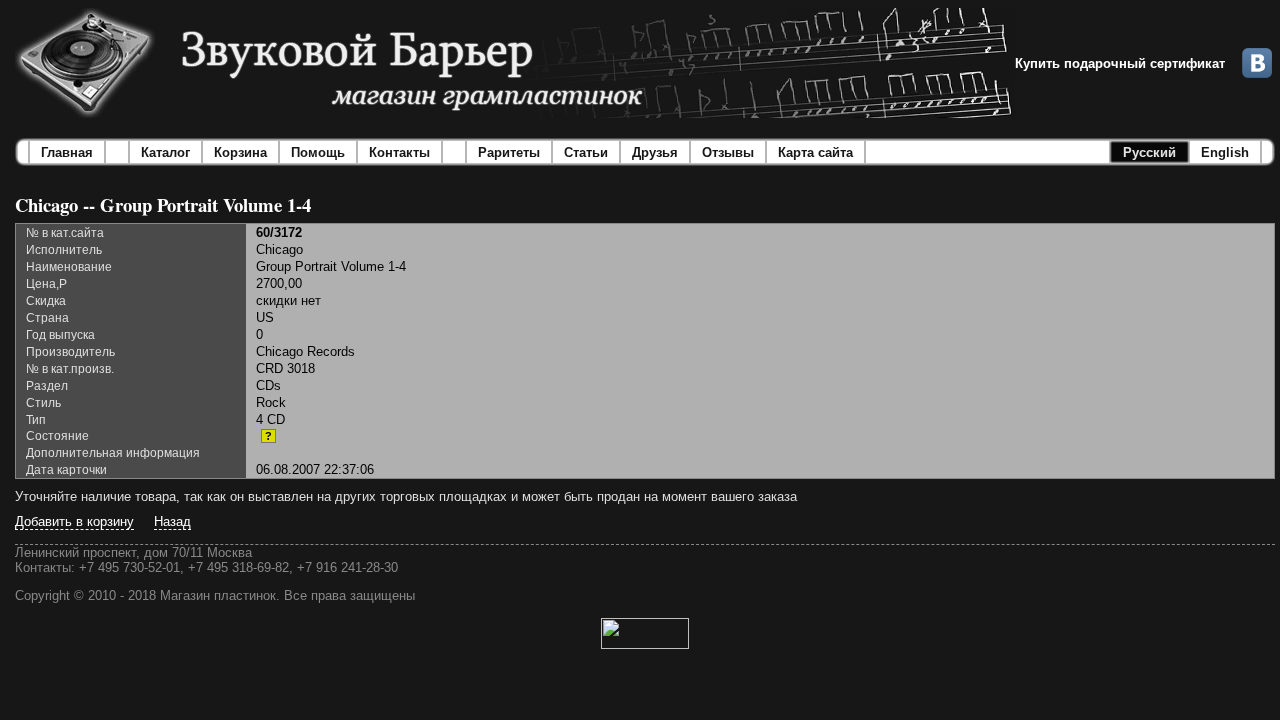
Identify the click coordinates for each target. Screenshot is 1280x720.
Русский (1149, 152)
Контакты (399, 152)
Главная (67, 152)
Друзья (655, 152)
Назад (172, 521)
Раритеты (509, 152)
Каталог (165, 152)
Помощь (318, 152)
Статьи (586, 152)
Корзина (240, 152)
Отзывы (728, 152)
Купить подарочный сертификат (1120, 63)
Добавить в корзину (74, 521)
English (1225, 152)
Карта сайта (815, 152)
